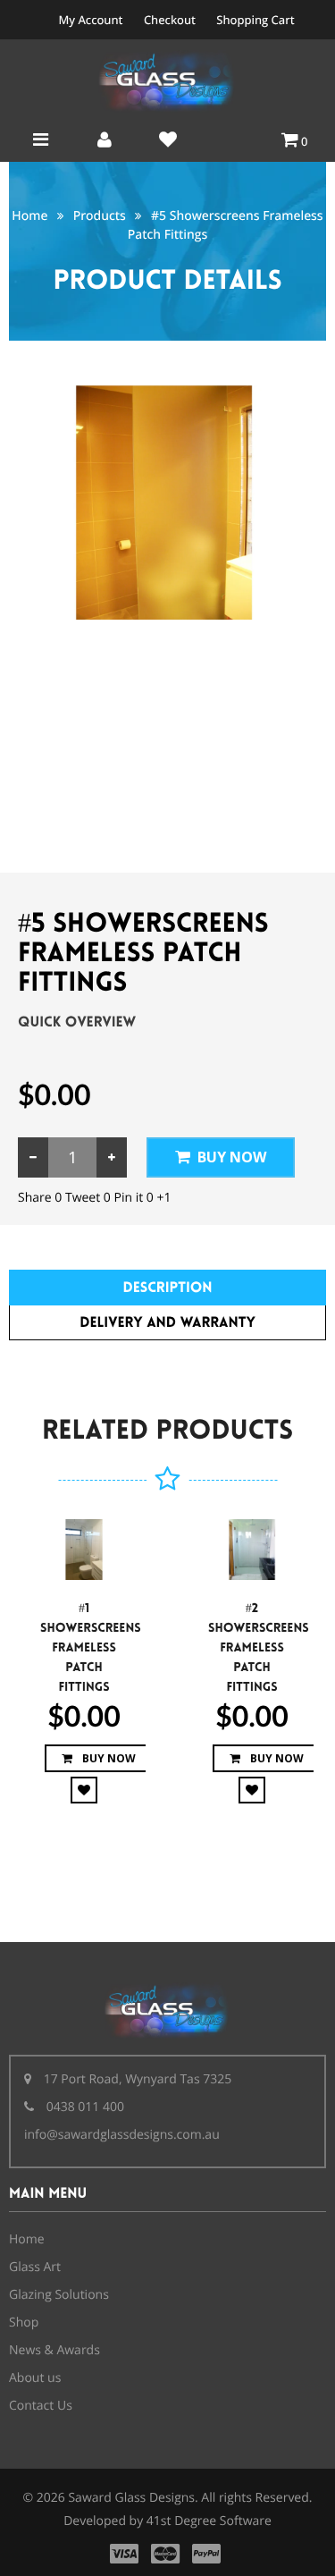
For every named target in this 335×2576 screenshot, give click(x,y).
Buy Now (232, 1157)
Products (100, 216)
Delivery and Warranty (167, 1323)
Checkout (170, 20)
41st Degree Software (209, 2521)
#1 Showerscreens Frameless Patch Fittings (91, 1648)
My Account (90, 20)
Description (167, 1288)
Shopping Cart (255, 20)
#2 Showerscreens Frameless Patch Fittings (259, 1648)
